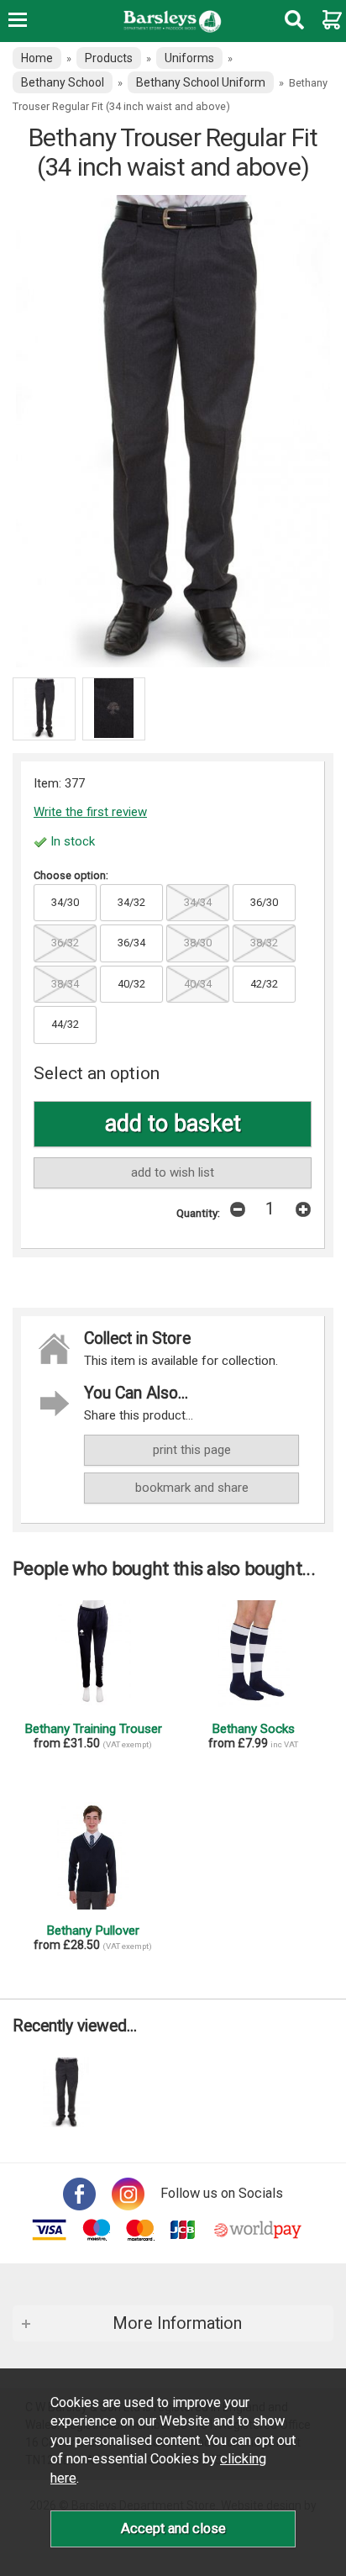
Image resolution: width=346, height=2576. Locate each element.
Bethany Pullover (93, 1931)
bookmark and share (192, 1488)
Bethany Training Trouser (93, 1729)
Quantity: (198, 1213)
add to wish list (173, 1172)
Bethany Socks (253, 1729)
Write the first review (90, 812)
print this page (192, 1450)
